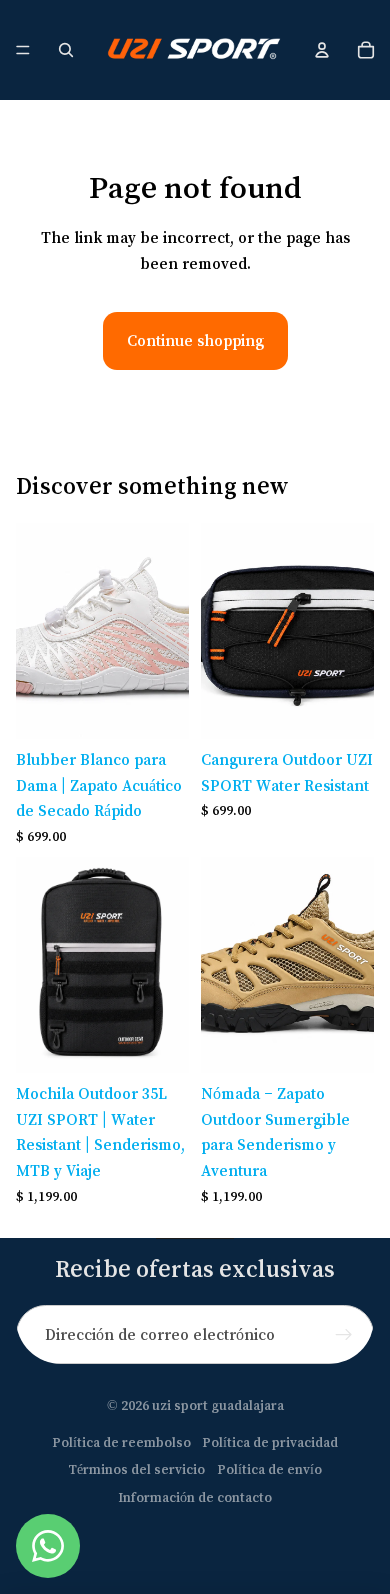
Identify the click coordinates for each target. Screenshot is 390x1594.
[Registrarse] (344, 1334)
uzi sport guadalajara (218, 1405)
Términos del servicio (136, 1469)
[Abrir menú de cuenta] (322, 50)
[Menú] (23, 50)
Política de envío (269, 1469)
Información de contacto (195, 1497)
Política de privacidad (270, 1442)
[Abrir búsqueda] (66, 50)
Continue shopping (195, 340)
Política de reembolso (121, 1442)
